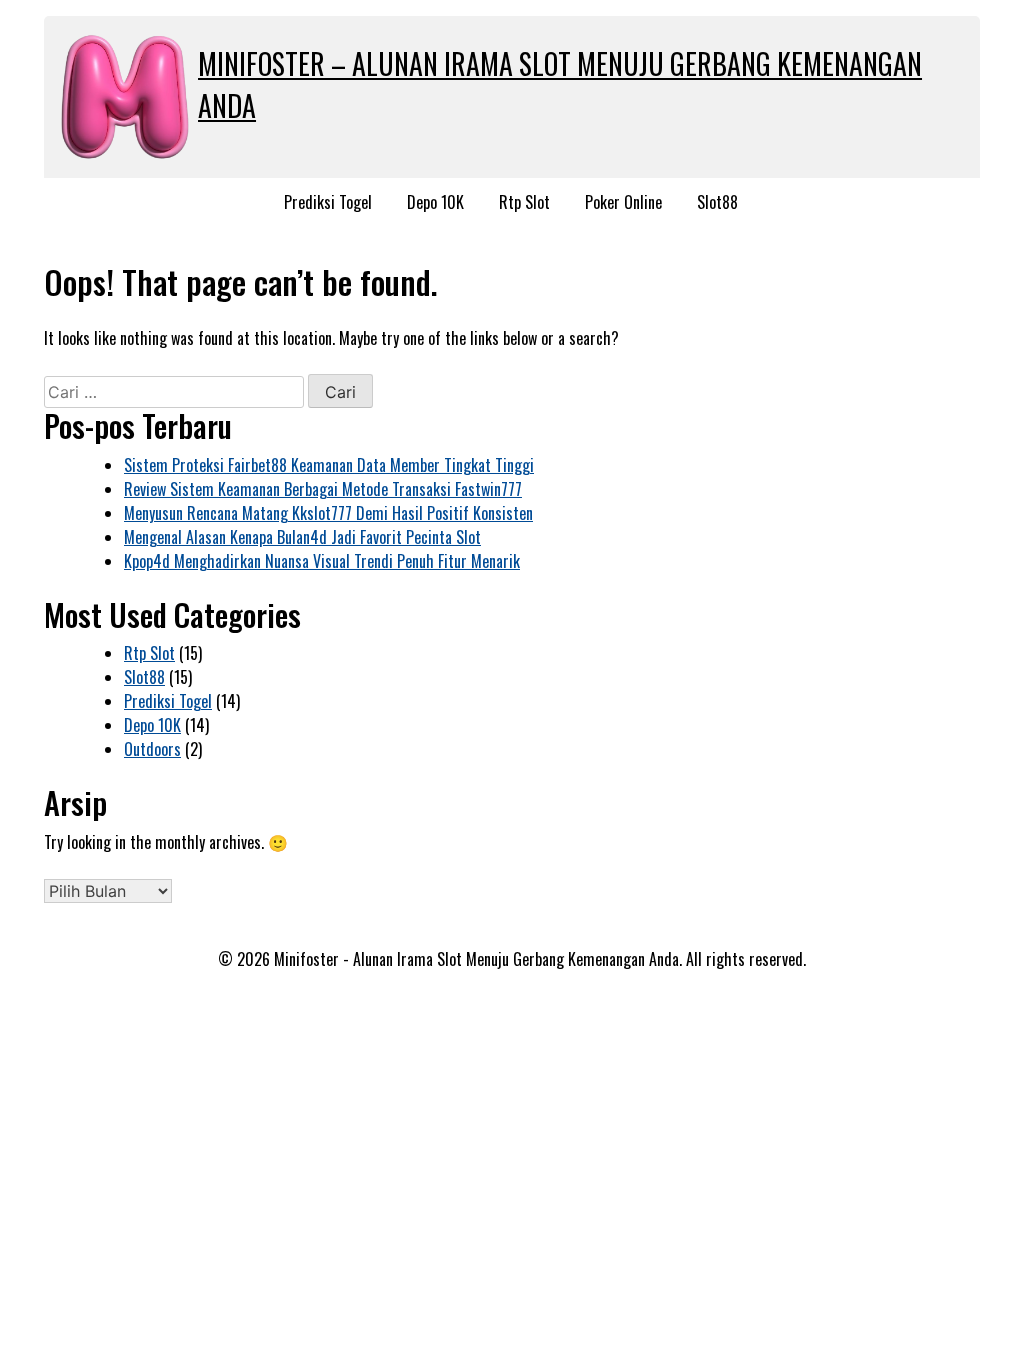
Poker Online (623, 202)
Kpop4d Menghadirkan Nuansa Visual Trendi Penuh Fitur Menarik (322, 561)
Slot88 (717, 202)
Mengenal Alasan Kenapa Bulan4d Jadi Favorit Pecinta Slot (302, 537)
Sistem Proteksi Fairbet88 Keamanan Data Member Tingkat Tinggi (329, 465)
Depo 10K (435, 202)
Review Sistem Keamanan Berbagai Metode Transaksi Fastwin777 (323, 489)
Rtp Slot (524, 202)
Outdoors (152, 749)
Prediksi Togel (328, 202)
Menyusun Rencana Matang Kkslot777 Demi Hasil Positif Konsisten (328, 513)
